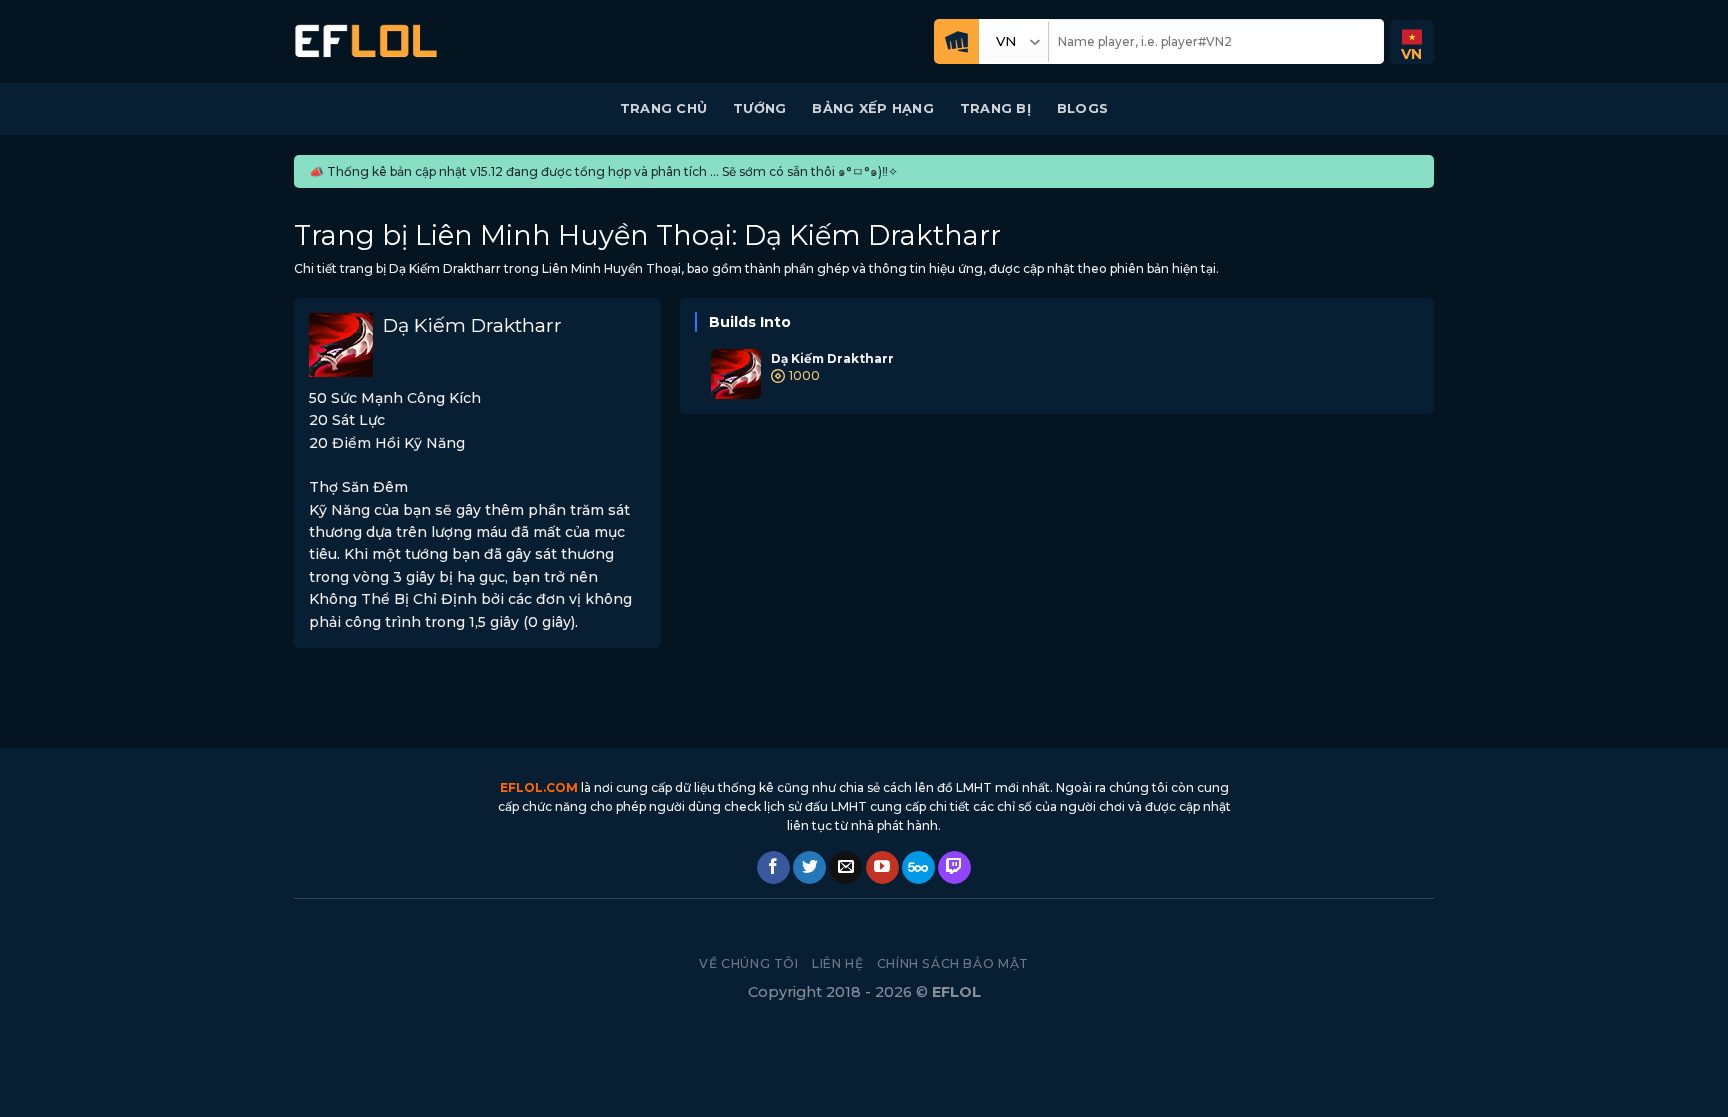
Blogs (1082, 108)
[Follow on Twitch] (954, 868)
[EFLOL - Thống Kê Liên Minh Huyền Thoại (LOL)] (366, 41)
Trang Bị (995, 108)
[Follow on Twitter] (809, 868)
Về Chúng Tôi (748, 963)
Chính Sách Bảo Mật (953, 963)
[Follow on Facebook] (773, 868)
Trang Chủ (663, 108)
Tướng (759, 108)
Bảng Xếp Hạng (872, 108)
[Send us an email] (845, 868)
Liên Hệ (837, 963)
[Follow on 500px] (918, 868)
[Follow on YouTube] (882, 868)
